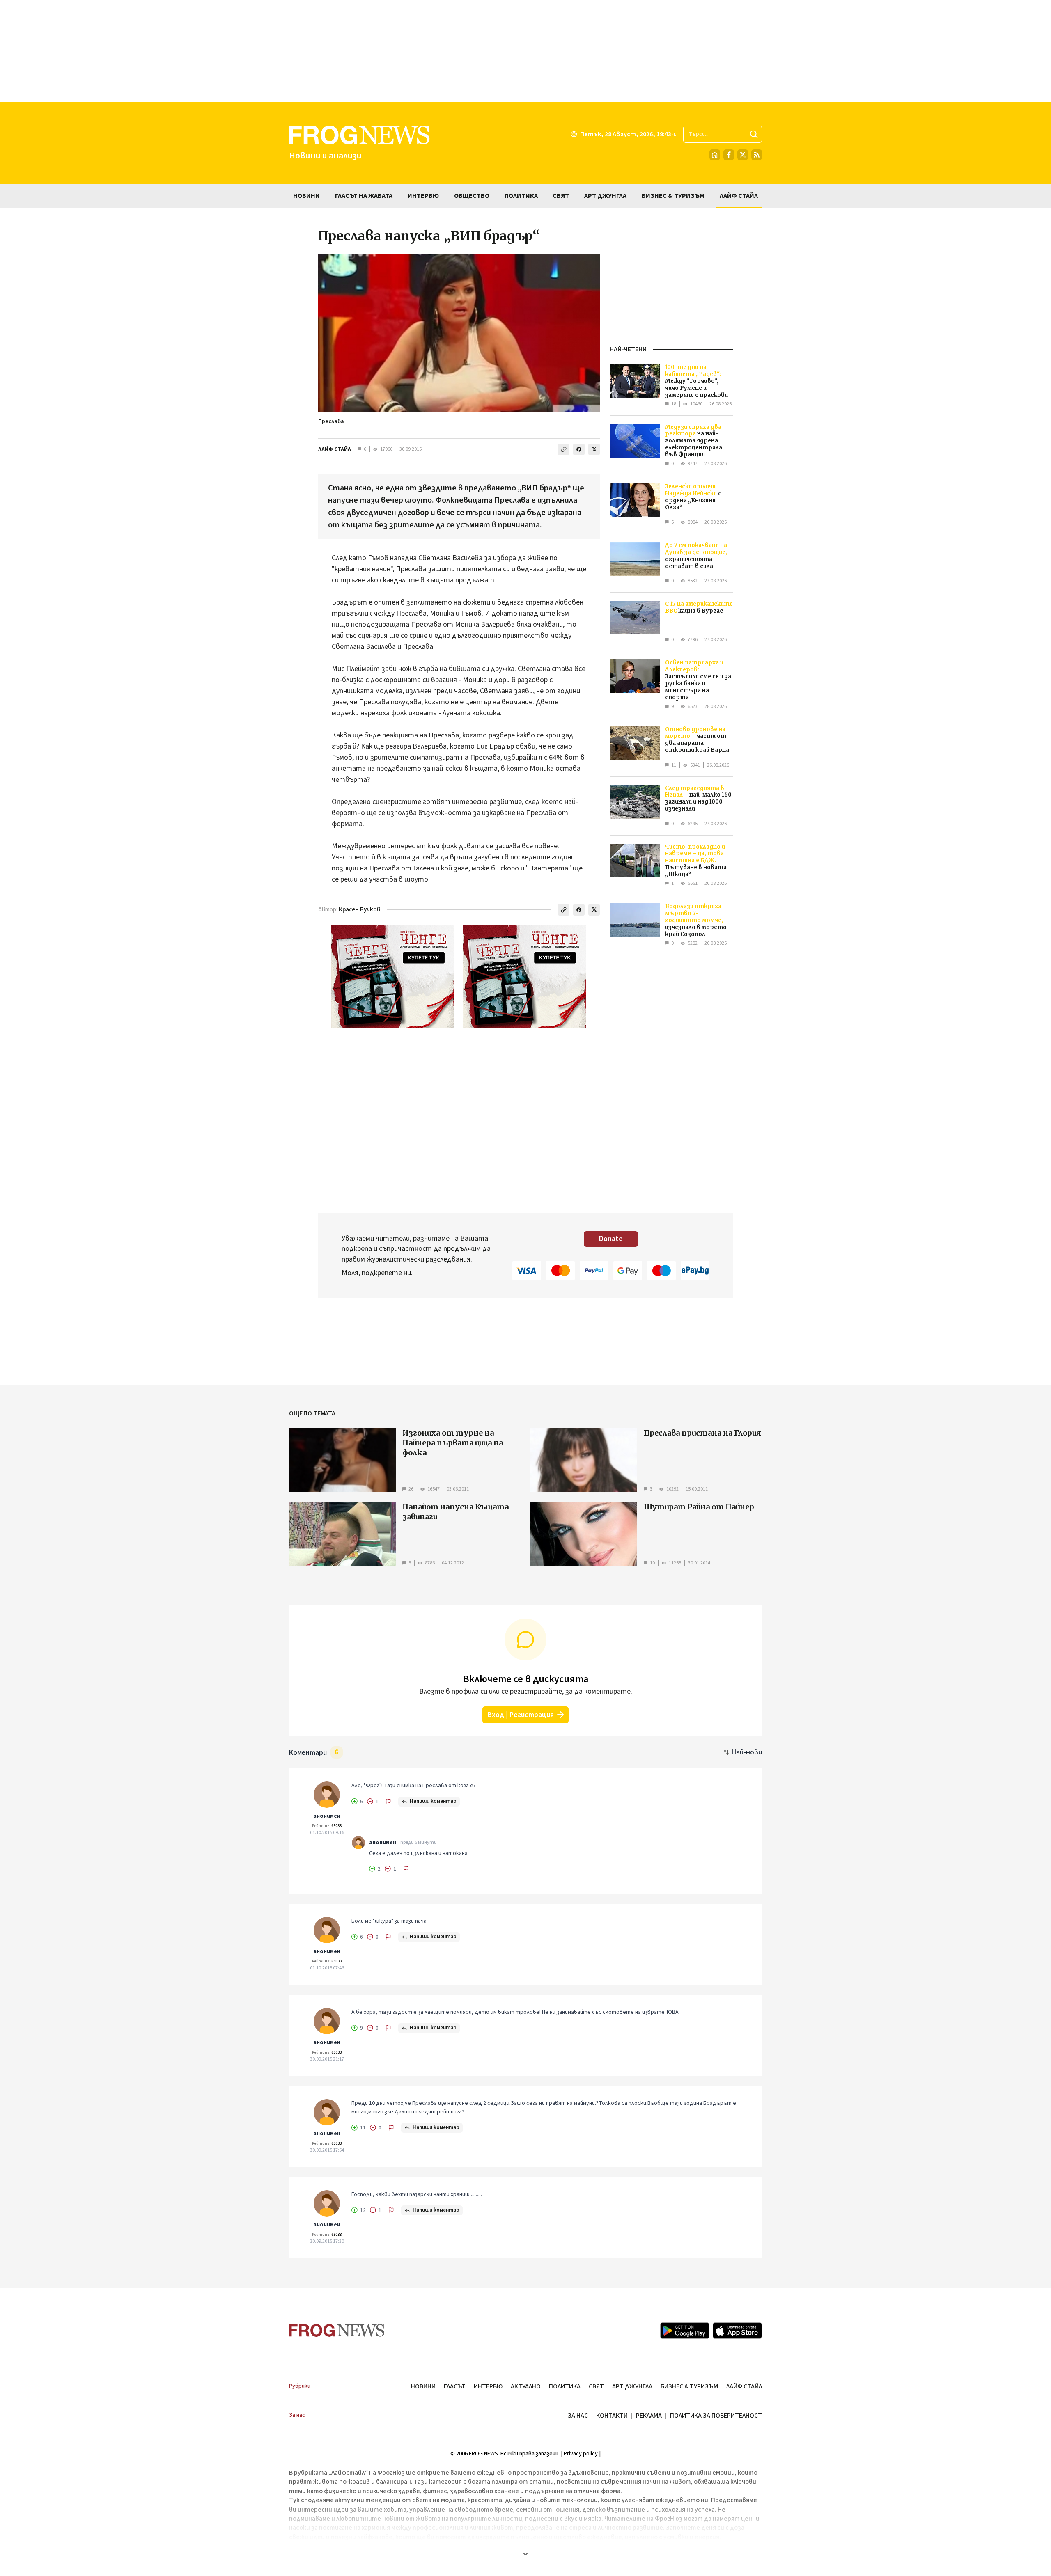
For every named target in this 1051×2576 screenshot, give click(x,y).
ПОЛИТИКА (565, 2386)
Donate (611, 1239)
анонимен (327, 1816)
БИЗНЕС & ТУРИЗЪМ (689, 2386)
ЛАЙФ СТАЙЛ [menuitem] (739, 196)
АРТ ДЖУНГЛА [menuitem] (605, 196)
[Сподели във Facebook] (579, 449)
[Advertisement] (525, 51)
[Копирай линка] (564, 449)
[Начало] (715, 155)
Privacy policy (581, 2454)
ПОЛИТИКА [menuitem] (521, 196)
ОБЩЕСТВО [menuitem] (472, 196)
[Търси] (754, 134)
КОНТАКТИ (612, 2416)
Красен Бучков (360, 910)
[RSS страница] (757, 155)
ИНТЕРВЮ (488, 2386)
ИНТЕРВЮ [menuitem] (423, 196)
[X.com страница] (743, 155)
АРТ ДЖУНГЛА (632, 2386)
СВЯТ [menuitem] (561, 196)
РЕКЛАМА (649, 2416)
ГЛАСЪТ (455, 2386)
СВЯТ (596, 2386)
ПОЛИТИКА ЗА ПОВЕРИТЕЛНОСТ (716, 2416)
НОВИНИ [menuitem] (306, 196)
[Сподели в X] (594, 449)
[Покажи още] (525, 2554)
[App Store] (737, 2331)
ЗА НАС (578, 2416)
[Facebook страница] (729, 155)
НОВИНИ (423, 2386)
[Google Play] (685, 2331)
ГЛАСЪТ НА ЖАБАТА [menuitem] (364, 196)
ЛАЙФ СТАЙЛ (335, 449)
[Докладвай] (388, 1802)
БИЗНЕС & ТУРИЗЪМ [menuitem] (673, 196)
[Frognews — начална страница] (337, 2330)
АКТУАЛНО (526, 2386)
